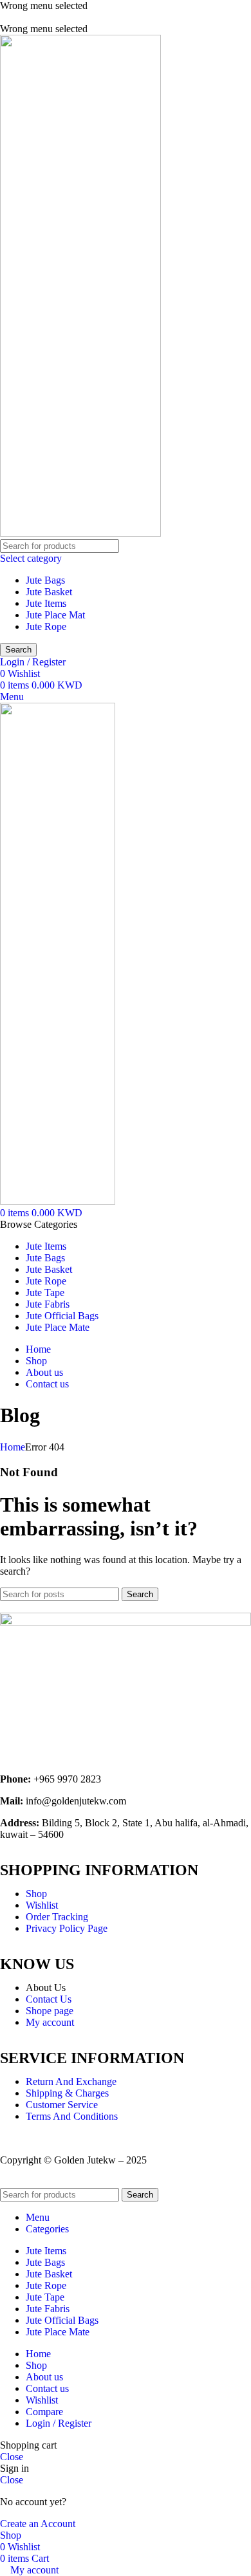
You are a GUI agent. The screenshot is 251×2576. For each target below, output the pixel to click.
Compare (44, 2412)
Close (12, 2457)
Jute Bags (45, 580)
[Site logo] (80, 533)
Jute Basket (49, 592)
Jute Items (46, 603)
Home (13, 1447)
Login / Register (59, 2423)
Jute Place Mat (55, 615)
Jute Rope (46, 626)
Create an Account (38, 2524)
